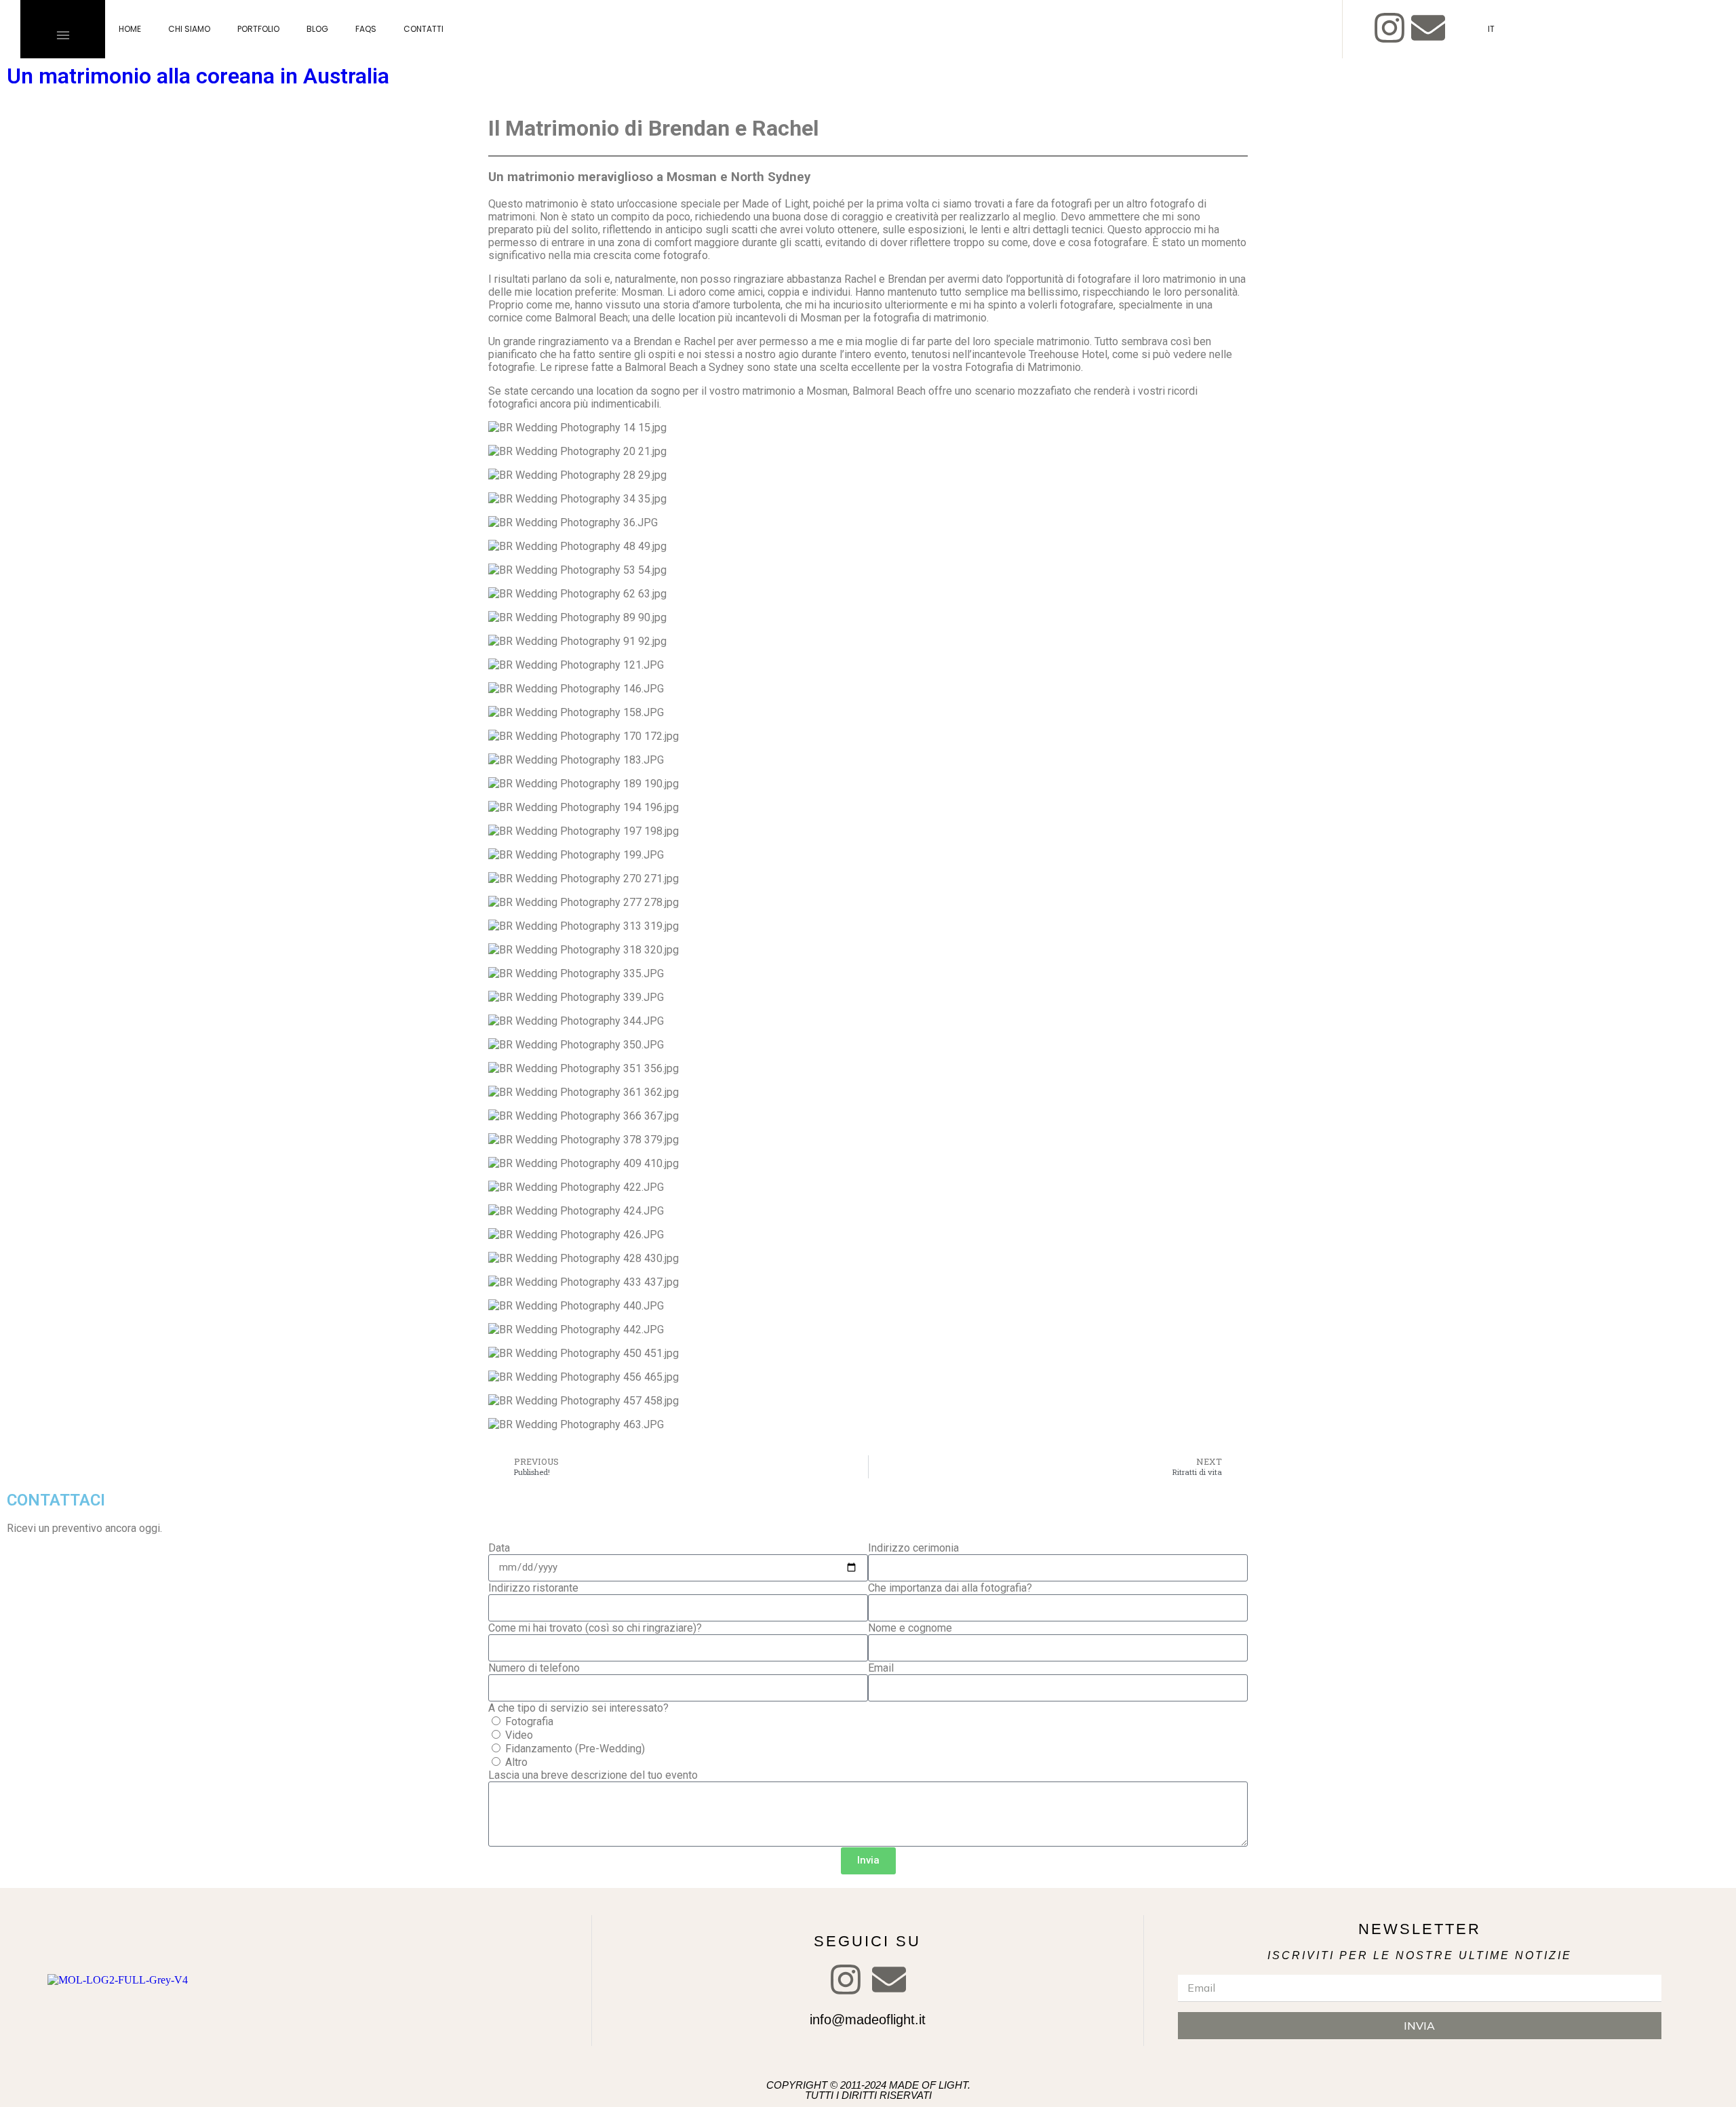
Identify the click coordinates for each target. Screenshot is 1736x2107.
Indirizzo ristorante (533, 1588)
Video (519, 1735)
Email (881, 1668)
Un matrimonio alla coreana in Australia (198, 76)
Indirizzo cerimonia (913, 1548)
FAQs (366, 29)
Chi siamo (189, 29)
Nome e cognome (910, 1628)
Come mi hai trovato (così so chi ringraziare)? (595, 1628)
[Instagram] (1389, 28)
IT (1491, 29)
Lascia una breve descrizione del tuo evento (593, 1775)
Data (499, 1548)
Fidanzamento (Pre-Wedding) (575, 1749)
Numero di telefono (534, 1668)
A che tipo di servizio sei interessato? (578, 1708)
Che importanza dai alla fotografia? (950, 1588)
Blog (317, 29)
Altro (516, 1762)
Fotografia (529, 1721)
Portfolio (258, 29)
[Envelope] (1428, 28)
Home (130, 29)
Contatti (423, 29)
